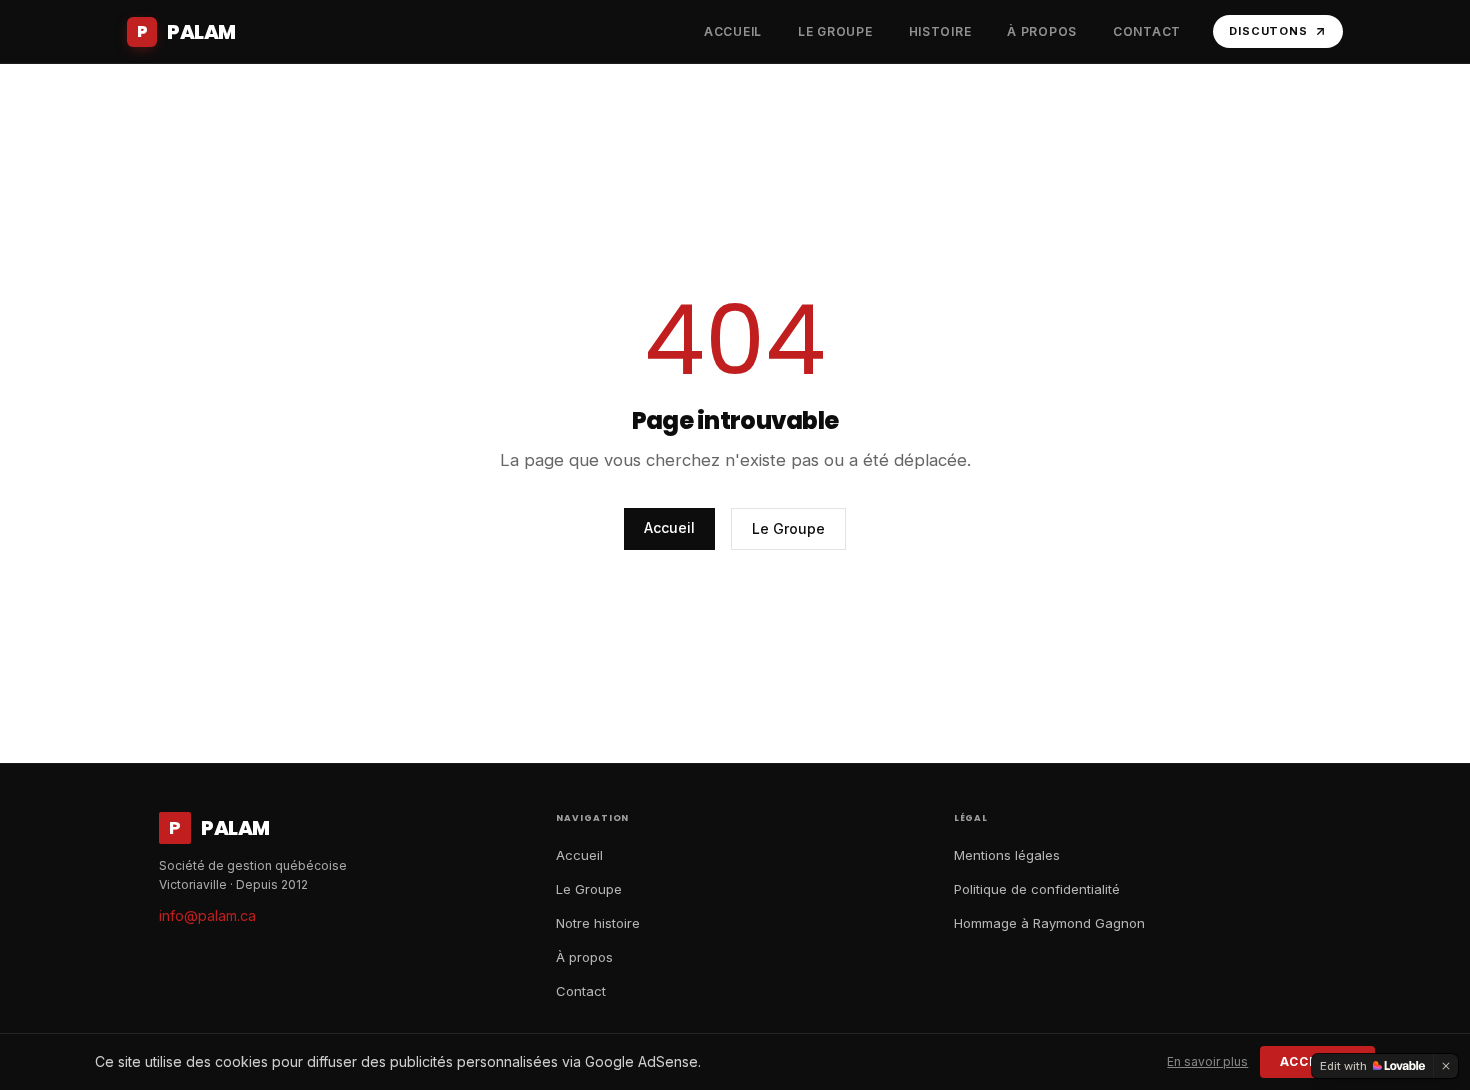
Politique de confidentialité (1037, 889)
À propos (584, 957)
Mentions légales (1007, 855)
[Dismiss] (1446, 1066)
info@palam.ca (207, 915)
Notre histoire (598, 923)
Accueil (669, 527)
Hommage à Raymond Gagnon (1049, 923)
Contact (581, 991)
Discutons (1268, 31)
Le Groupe (788, 528)
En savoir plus (1207, 1061)
